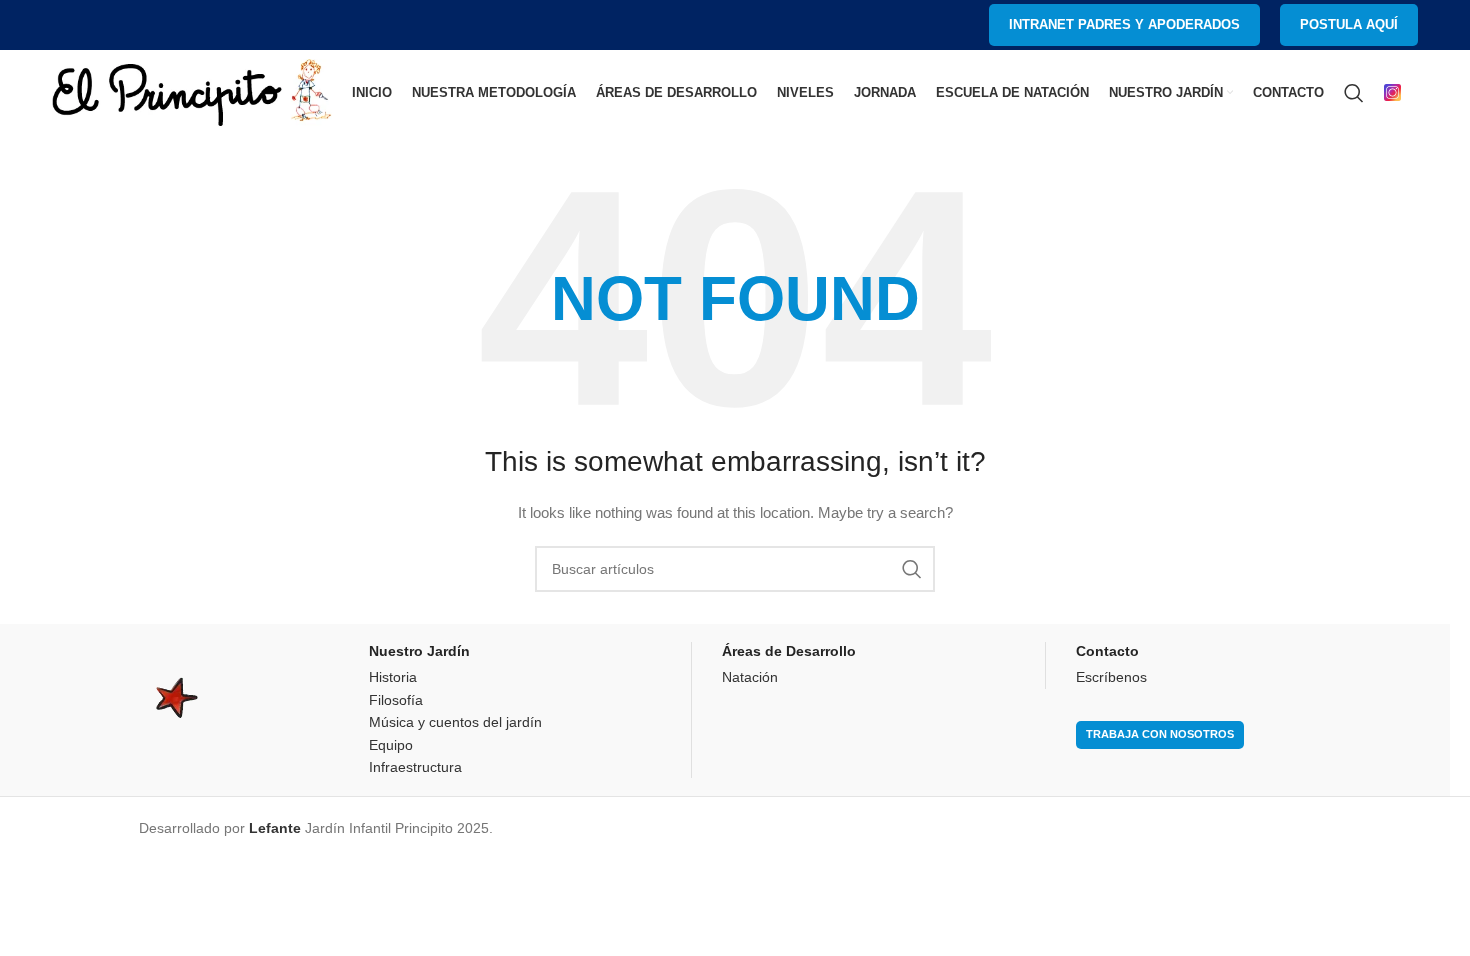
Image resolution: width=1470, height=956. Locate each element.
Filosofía (396, 700)
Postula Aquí (1349, 24)
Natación (750, 677)
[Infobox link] (1401, 92)
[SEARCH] (912, 569)
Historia (393, 677)
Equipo (391, 745)
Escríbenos (1111, 677)
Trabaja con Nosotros (1160, 734)
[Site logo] (192, 91)
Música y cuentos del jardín (455, 722)
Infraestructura (415, 767)
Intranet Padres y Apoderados (1124, 24)
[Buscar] (1354, 93)
